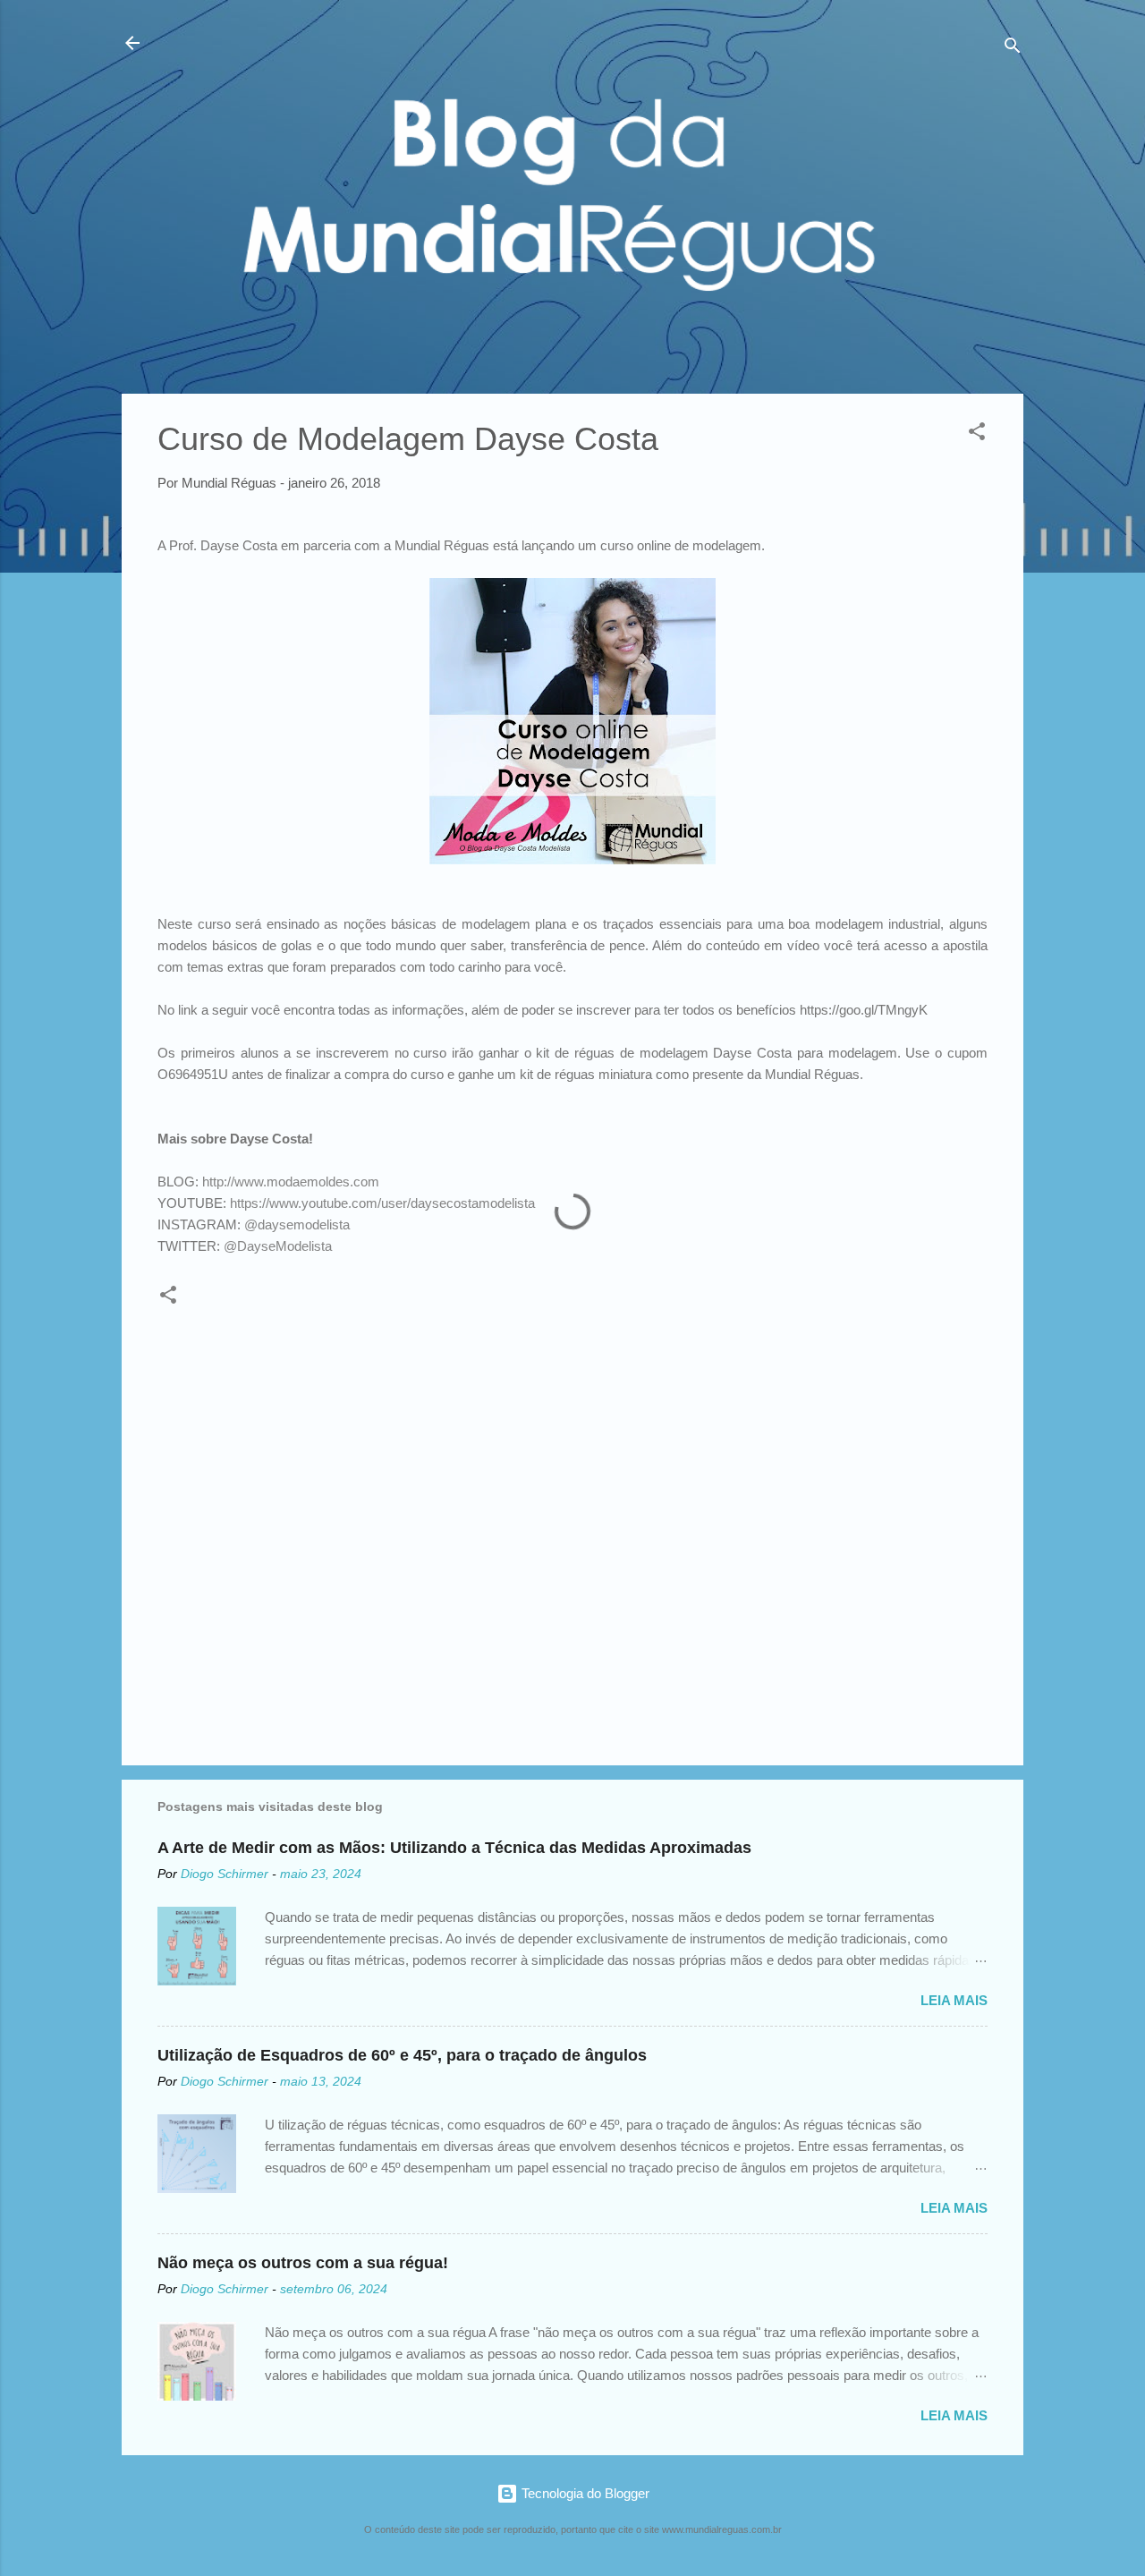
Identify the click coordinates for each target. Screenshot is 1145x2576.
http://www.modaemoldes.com (291, 1182)
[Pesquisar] (1013, 49)
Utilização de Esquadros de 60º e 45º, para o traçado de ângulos (402, 2055)
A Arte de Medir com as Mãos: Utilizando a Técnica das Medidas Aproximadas (454, 1848)
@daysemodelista (297, 1225)
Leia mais (954, 2000)
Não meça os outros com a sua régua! (303, 2263)
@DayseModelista (278, 1246)
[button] (977, 434)
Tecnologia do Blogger (584, 2493)
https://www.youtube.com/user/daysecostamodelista (382, 1203)
